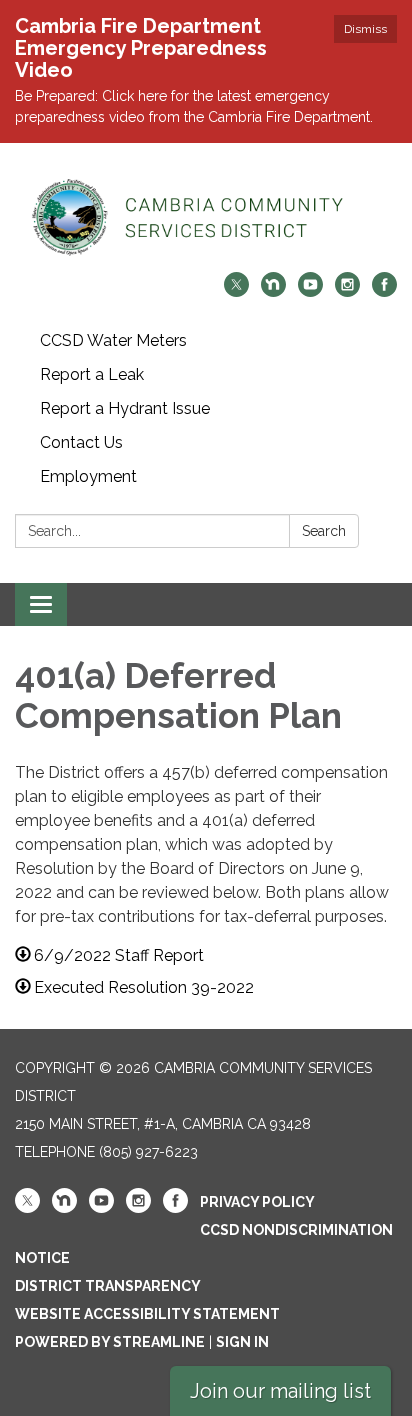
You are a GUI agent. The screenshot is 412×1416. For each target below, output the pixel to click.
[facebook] (384, 291)
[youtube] (310, 291)
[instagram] (347, 291)
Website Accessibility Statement (147, 1314)
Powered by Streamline (110, 1342)
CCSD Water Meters (113, 340)
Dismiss (365, 29)
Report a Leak (92, 374)
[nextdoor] (273, 291)
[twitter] (236, 291)
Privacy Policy (257, 1202)
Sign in (242, 1342)
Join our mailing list (280, 1391)
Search (324, 531)
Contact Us (81, 442)
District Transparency (108, 1286)
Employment (88, 476)
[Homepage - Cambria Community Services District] (206, 217)
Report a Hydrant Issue (125, 408)
